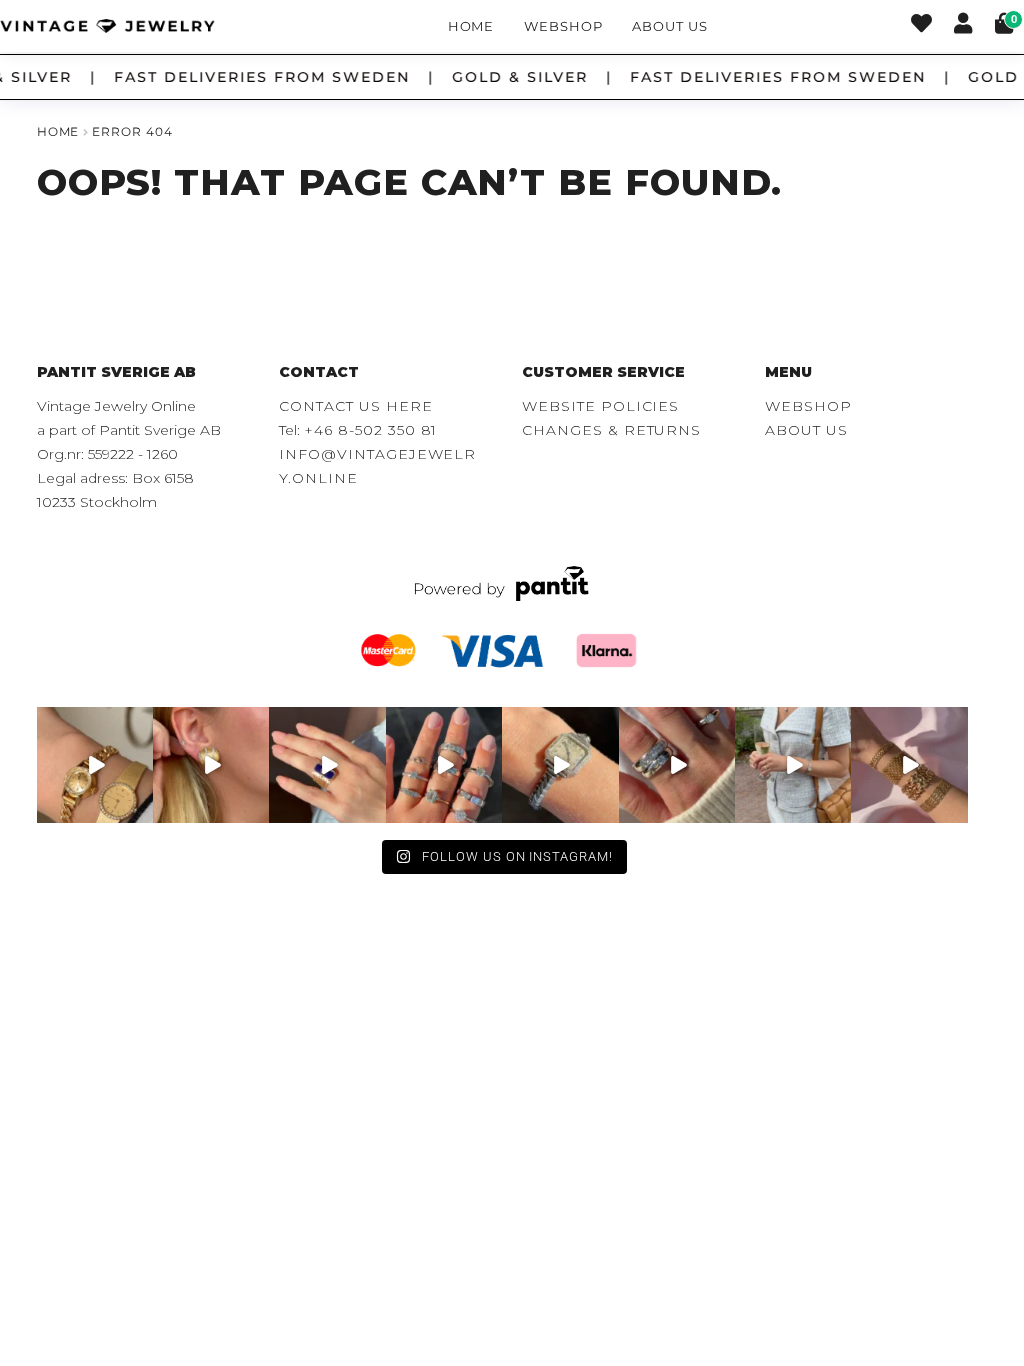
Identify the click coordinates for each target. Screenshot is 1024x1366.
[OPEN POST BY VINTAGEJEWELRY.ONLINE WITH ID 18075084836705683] (793, 765)
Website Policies (600, 406)
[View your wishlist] (921, 26)
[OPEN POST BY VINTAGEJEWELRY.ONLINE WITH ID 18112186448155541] (211, 765)
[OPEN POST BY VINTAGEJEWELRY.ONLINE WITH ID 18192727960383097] (95, 765)
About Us (669, 26)
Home (471, 26)
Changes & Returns (611, 430)
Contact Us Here (355, 406)
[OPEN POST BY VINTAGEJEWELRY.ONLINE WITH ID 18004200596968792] (444, 765)
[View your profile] (963, 26)
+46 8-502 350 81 (370, 430)
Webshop (563, 26)
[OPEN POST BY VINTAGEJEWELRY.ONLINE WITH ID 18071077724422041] (677, 765)
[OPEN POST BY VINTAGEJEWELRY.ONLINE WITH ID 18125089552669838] (909, 765)
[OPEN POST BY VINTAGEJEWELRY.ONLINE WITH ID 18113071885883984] (560, 765)
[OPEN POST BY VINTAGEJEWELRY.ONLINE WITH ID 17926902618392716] (327, 765)
